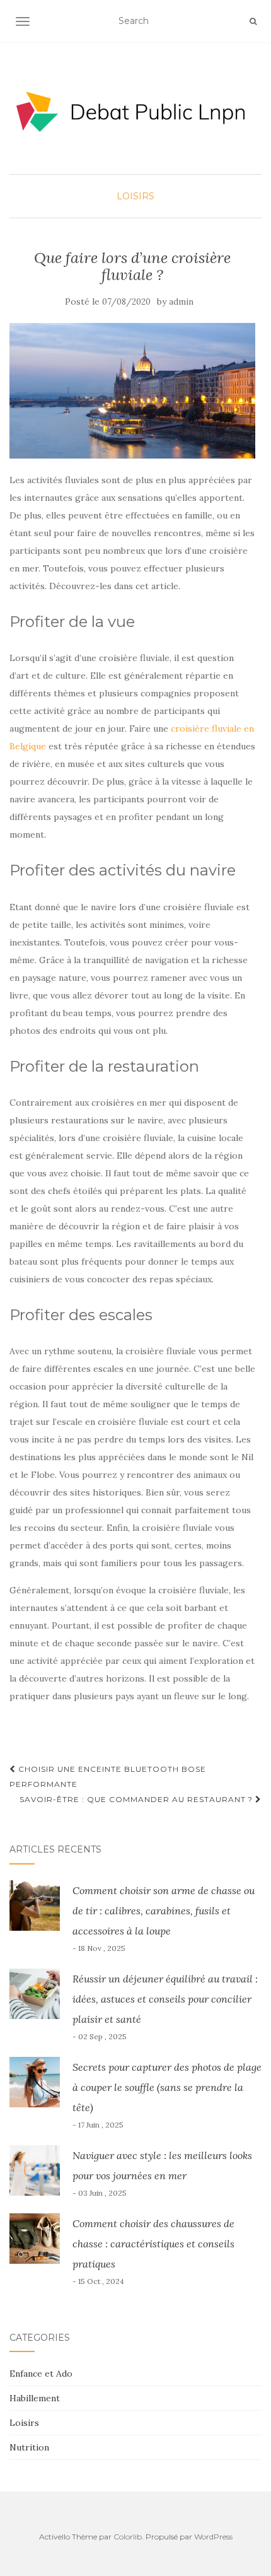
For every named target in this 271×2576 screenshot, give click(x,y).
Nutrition (29, 2447)
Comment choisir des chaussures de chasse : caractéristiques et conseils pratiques (153, 2244)
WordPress (213, 2537)
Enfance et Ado (41, 2374)
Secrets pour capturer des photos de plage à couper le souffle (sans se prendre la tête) (167, 2087)
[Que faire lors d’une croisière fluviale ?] (132, 391)
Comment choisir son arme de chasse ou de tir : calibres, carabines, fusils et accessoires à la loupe (164, 1911)
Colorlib (128, 2537)
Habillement (35, 2398)
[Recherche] (253, 21)
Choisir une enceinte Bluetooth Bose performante (108, 1777)
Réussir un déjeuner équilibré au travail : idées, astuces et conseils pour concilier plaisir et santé (165, 1999)
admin (181, 302)
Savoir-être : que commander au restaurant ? (137, 1799)
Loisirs (135, 196)
